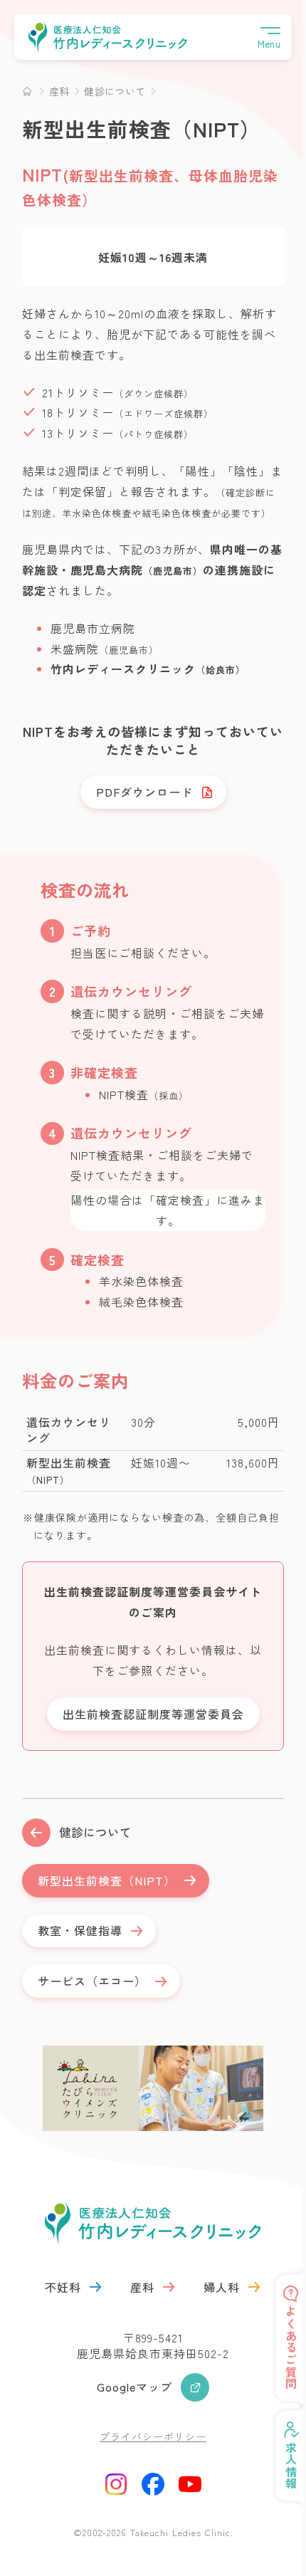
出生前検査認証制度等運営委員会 (153, 1714)
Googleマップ (134, 2387)
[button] (269, 37)
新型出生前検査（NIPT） (107, 1880)
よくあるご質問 (280, 2348)
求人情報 (280, 2466)
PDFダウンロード (144, 792)
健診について (95, 1832)
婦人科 (222, 2287)
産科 (142, 2287)
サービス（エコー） (92, 1981)
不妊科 (63, 2287)
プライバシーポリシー (153, 2436)
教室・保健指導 (80, 1930)
